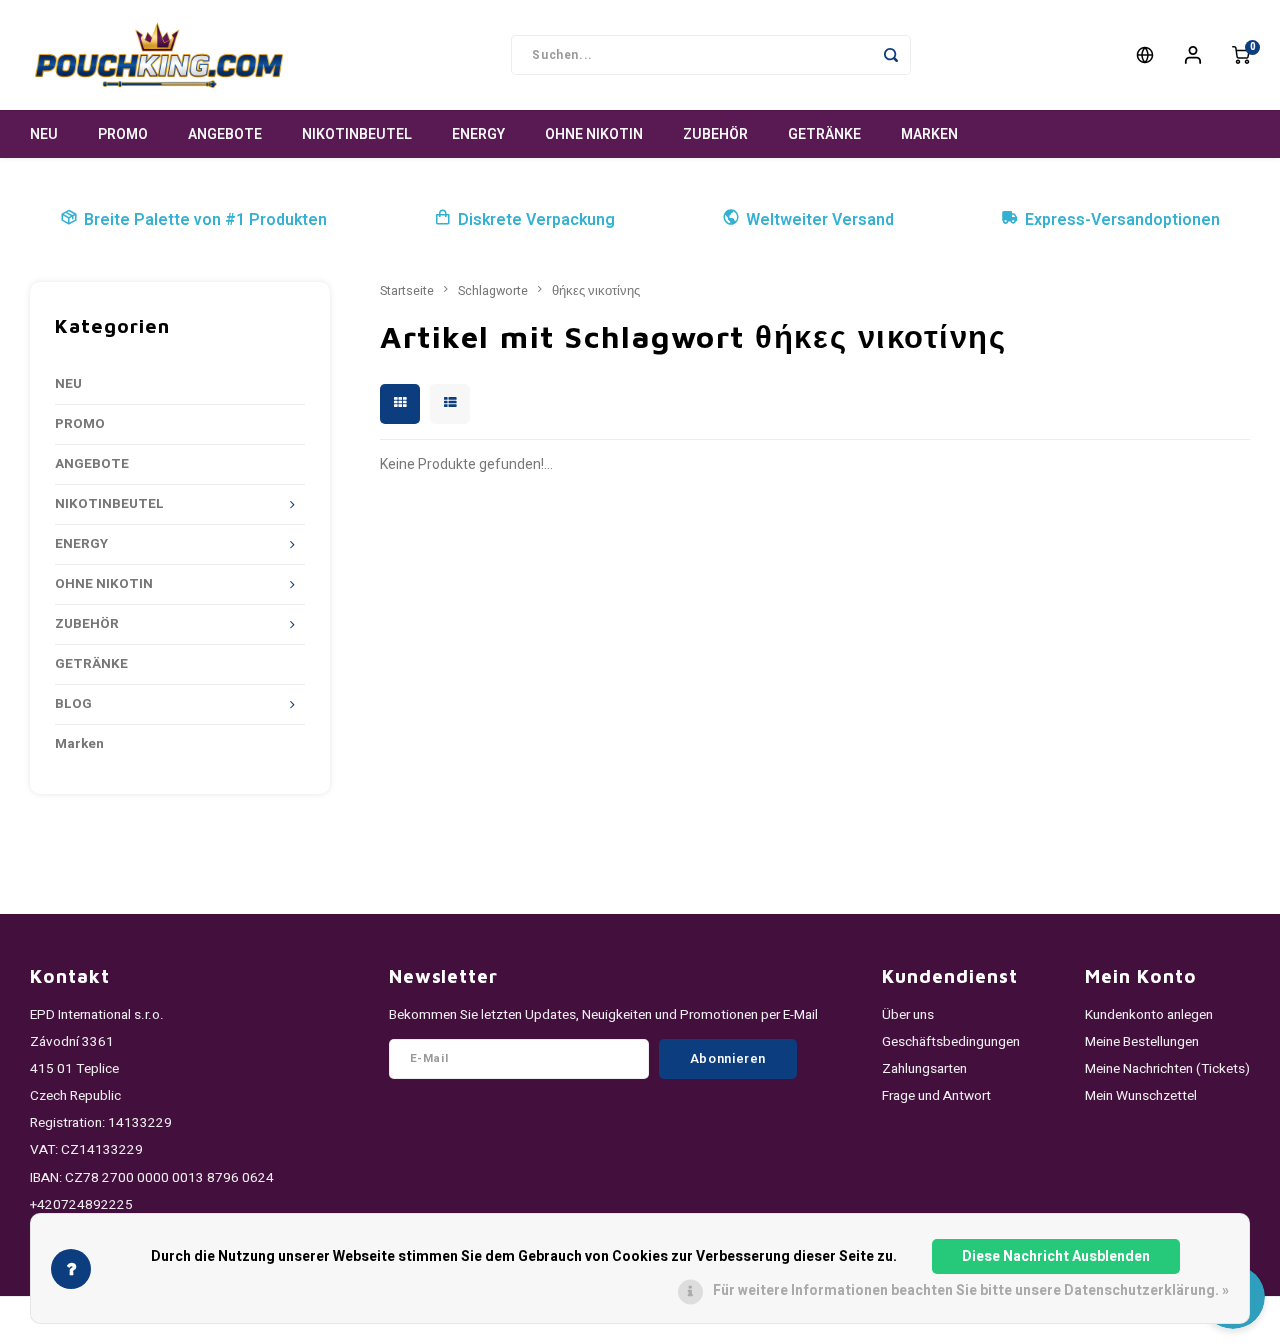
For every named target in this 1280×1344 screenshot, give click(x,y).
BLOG (73, 704)
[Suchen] (891, 55)
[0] (1241, 55)
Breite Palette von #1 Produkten (205, 220)
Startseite (407, 291)
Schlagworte (493, 291)
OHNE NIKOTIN (594, 134)
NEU (44, 134)
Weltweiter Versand (820, 220)
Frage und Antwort (936, 1096)
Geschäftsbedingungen (951, 1042)
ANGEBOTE (225, 134)
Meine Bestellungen (1142, 1042)
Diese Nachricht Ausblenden (1056, 1256)
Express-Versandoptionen (1122, 220)
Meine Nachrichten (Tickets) (1167, 1069)
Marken (929, 134)
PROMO (123, 134)
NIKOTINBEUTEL (357, 134)
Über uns (908, 1015)
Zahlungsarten (924, 1069)
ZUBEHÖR (715, 134)
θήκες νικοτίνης (596, 291)
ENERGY (478, 134)
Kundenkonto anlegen (1149, 1015)
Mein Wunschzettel (1141, 1096)
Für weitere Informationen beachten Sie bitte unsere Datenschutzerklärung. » (971, 1290)
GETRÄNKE (824, 134)
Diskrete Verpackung (536, 220)
